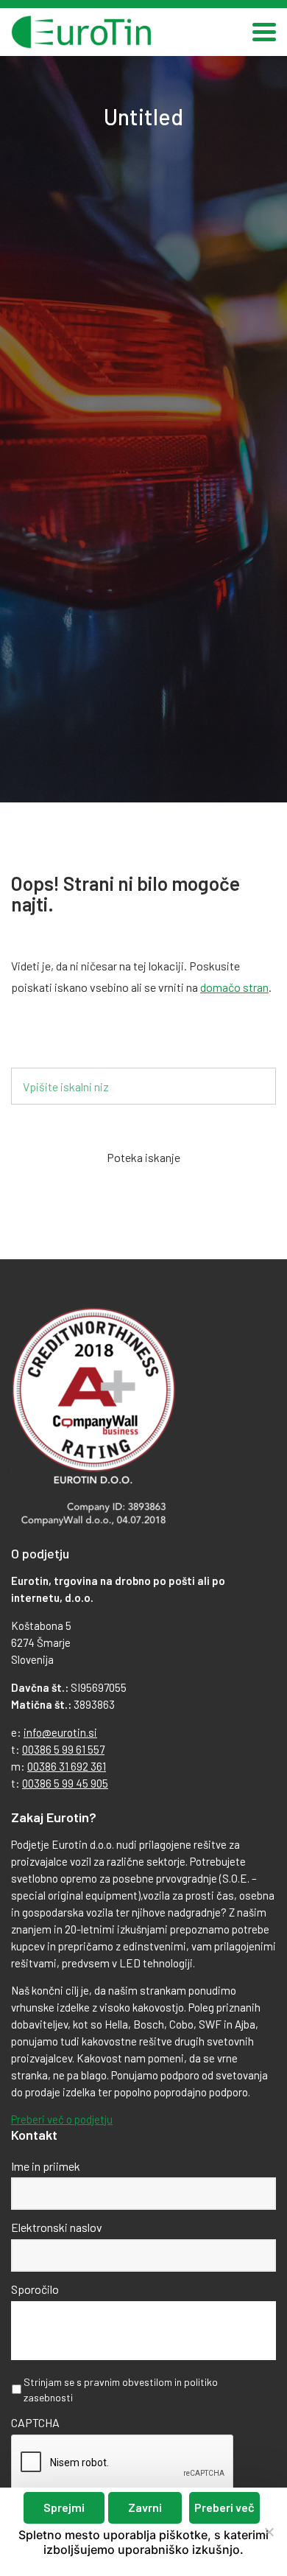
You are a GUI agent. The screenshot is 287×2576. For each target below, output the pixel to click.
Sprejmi (64, 2507)
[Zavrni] (269, 2532)
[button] (264, 32)
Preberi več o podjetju (62, 2119)
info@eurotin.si (60, 1732)
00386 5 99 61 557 (63, 1749)
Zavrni (145, 2507)
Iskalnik (53, 1044)
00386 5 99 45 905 (65, 1783)
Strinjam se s (121, 2390)
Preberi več (224, 2507)
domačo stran (234, 987)
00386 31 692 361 (67, 1766)
